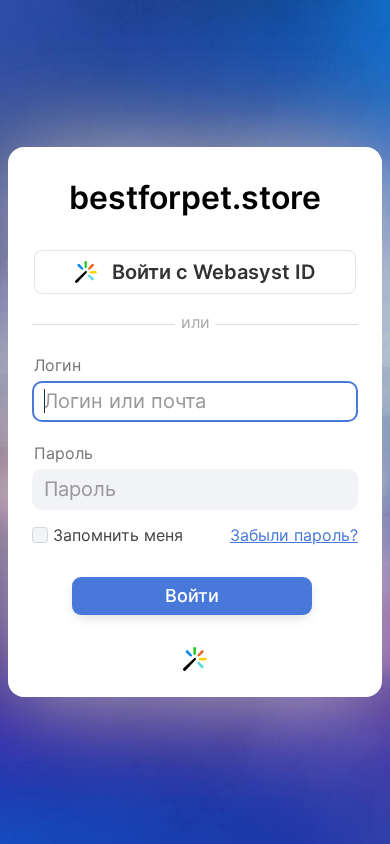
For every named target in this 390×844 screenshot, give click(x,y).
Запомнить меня (115, 535)
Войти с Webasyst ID (211, 272)
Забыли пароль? (294, 535)
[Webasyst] (195, 663)
